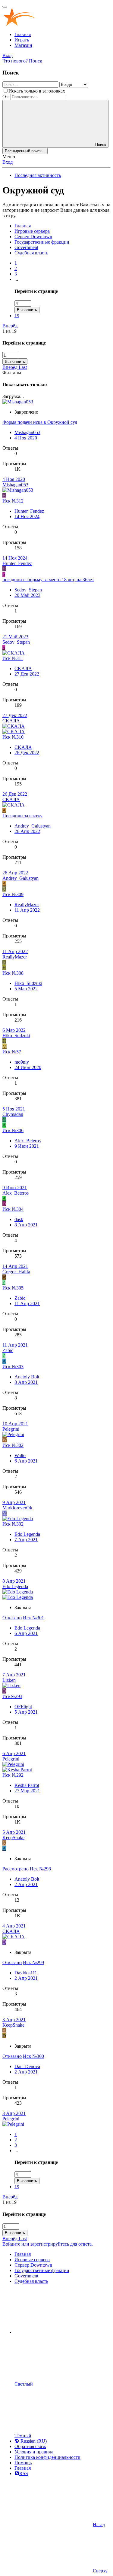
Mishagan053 (27, 432)
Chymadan (13, 1114)
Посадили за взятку (22, 816)
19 (17, 316)
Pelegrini (11, 1429)
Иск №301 (33, 1618)
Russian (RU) (33, 2441)
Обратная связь (30, 2446)
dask (19, 1219)
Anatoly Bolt (27, 1377)
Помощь (23, 2463)
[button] (60, 2332)
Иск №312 (13, 501)
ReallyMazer (27, 905)
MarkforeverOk (17, 1508)
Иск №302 (13, 1445)
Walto (20, 1455)
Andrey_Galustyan (33, 826)
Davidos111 (26, 1973)
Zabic (20, 1298)
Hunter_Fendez (29, 511)
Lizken (9, 1680)
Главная (23, 34)
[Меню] (5, 7)
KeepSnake (13, 1838)
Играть (22, 40)
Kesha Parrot (27, 1785)
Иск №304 (13, 1209)
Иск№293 (12, 1696)
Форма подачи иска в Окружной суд (40, 422)
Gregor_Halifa (16, 1272)
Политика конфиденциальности (47, 2457)
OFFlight (23, 1707)
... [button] (16, 279)
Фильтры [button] (12, 373)
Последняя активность (38, 175)
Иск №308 (13, 973)
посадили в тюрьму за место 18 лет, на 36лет (48, 580)
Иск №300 (33, 2056)
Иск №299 (33, 1962)
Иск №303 (13, 1367)
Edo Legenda (27, 1534)
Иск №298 (40, 1869)
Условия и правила (34, 2452)
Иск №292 (13, 1775)
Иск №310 (13, 737)
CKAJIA (23, 668)
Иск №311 (13, 658)
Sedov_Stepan (28, 590)
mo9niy (22, 1062)
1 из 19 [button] (9, 331)
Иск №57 (12, 1052)
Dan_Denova (27, 2066)
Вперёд (10, 326)
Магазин (23, 45)
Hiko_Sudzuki (28, 983)
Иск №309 (13, 894)
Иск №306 (13, 1130)
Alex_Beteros (28, 1141)
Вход (8, 162)
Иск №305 (13, 1288)
